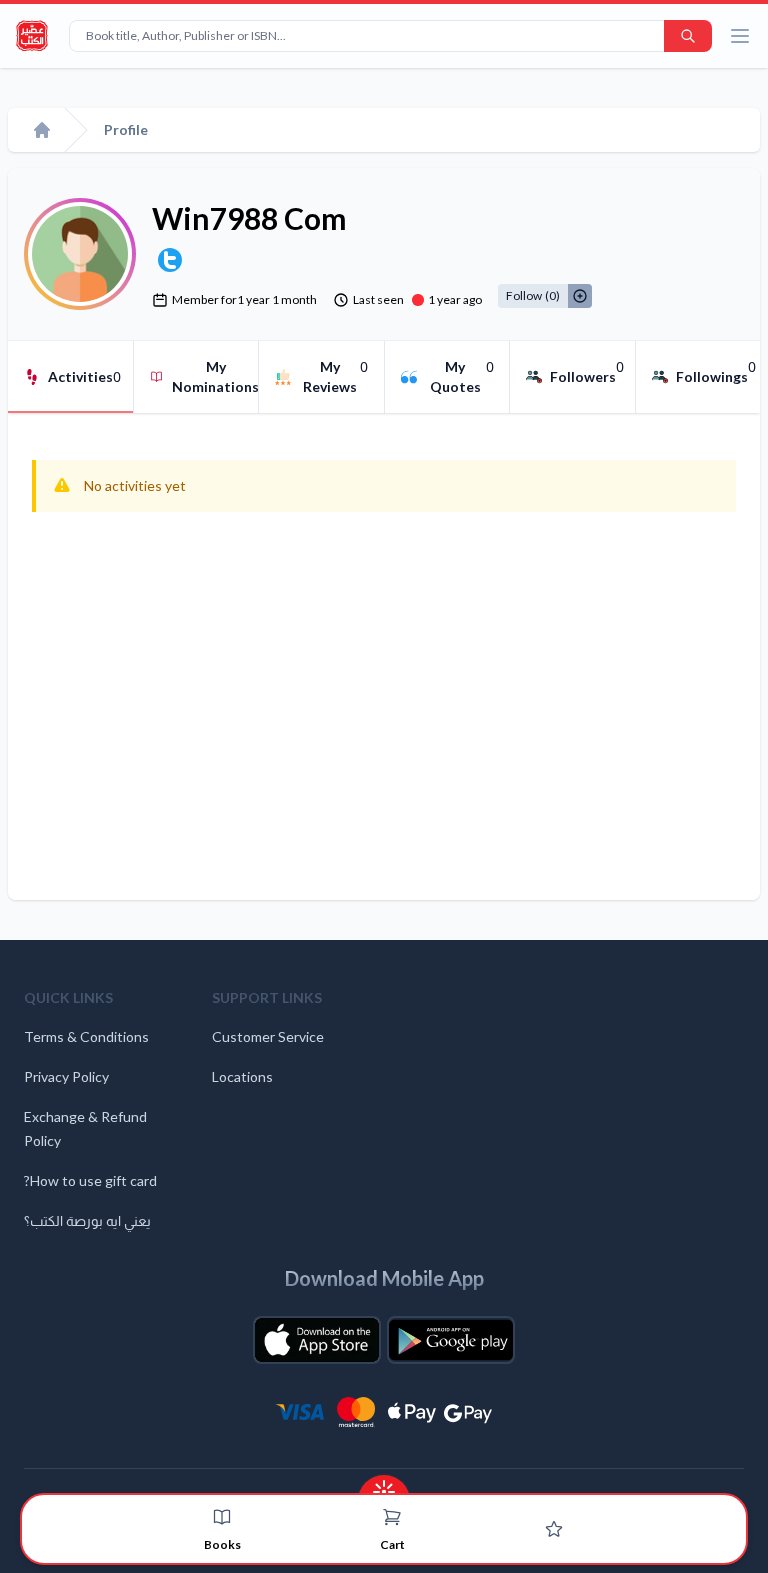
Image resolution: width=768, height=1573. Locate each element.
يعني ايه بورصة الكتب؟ (87, 1220)
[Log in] (554, 1529)
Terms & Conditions (86, 1036)
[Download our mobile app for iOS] (317, 1340)
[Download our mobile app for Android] (451, 1340)
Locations (242, 1076)
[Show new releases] (384, 1485)
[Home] (42, 130)
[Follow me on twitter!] (170, 260)
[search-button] (688, 36)
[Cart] (392, 1517)
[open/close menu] (740, 36)
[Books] (222, 1517)
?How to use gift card (90, 1180)
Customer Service (268, 1036)
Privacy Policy (66, 1076)
